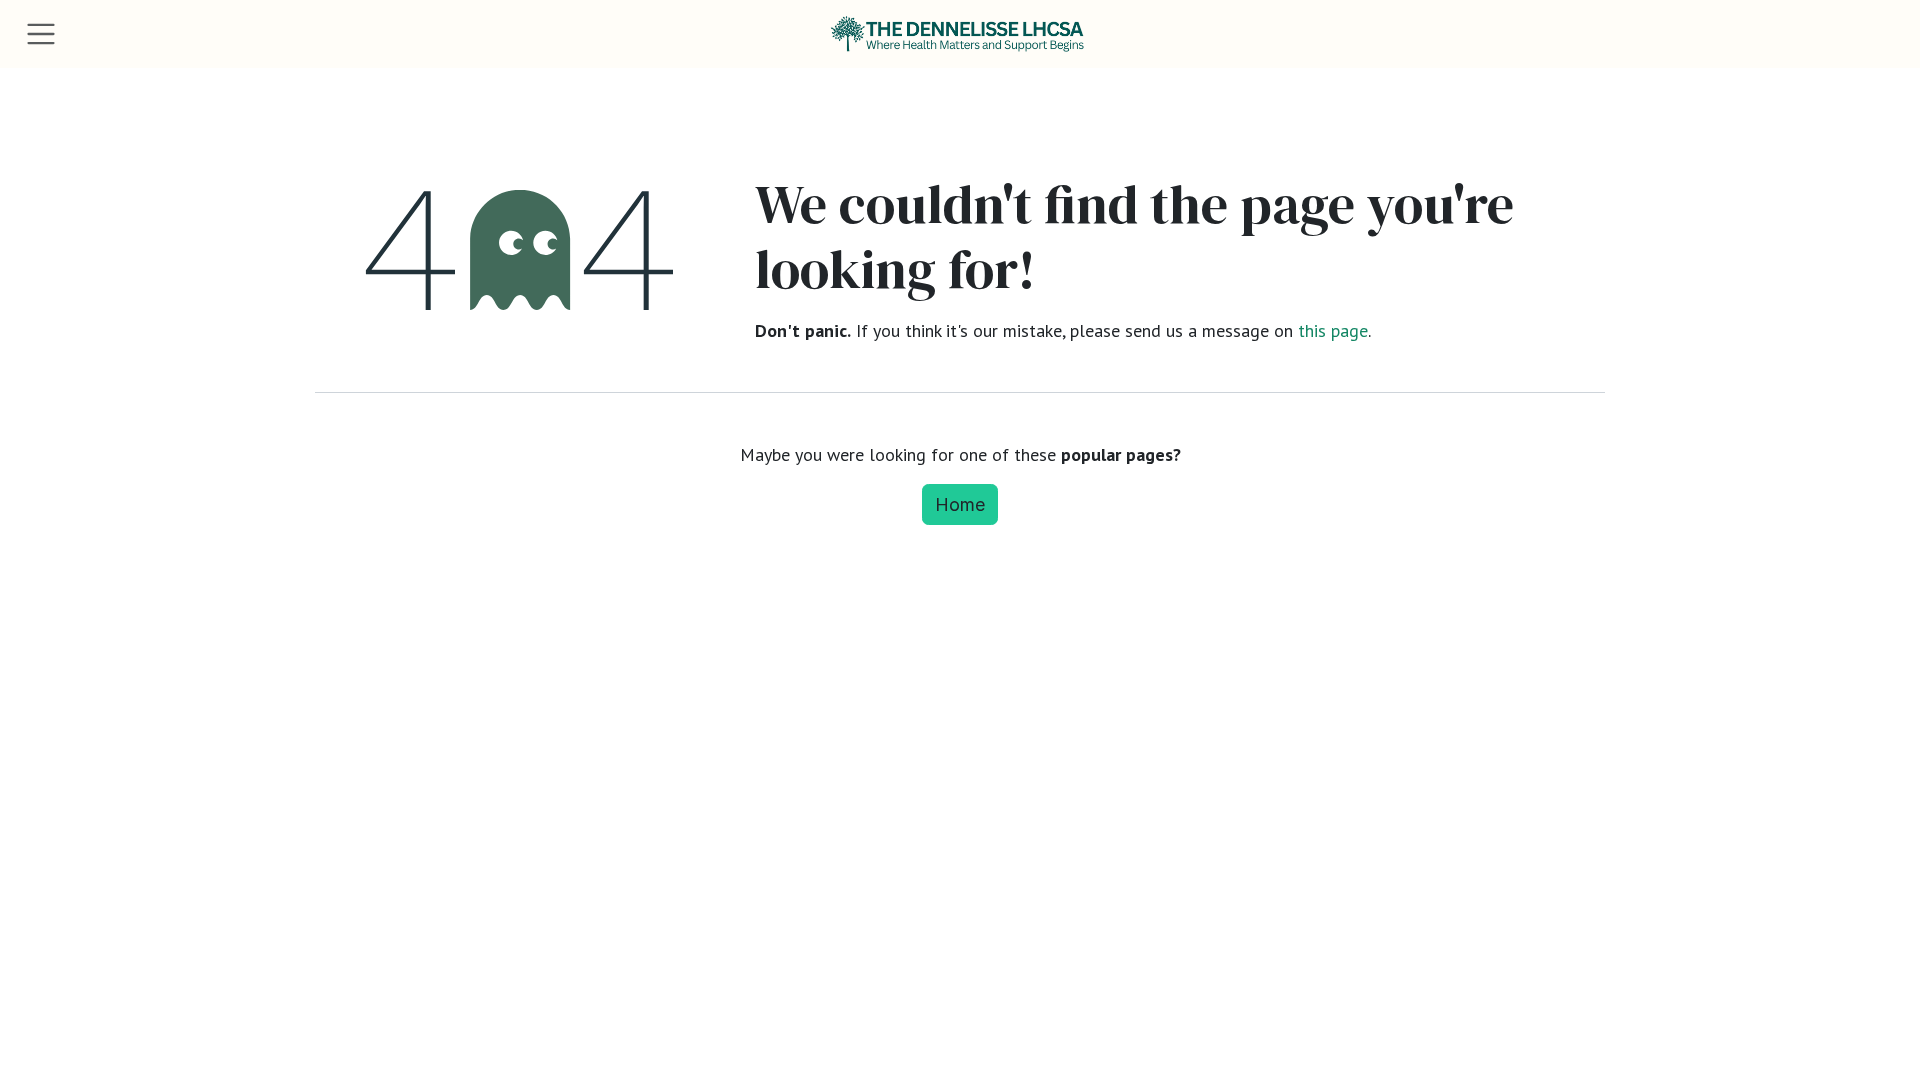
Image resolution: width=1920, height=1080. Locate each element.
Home (960, 504)
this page (1333, 330)
